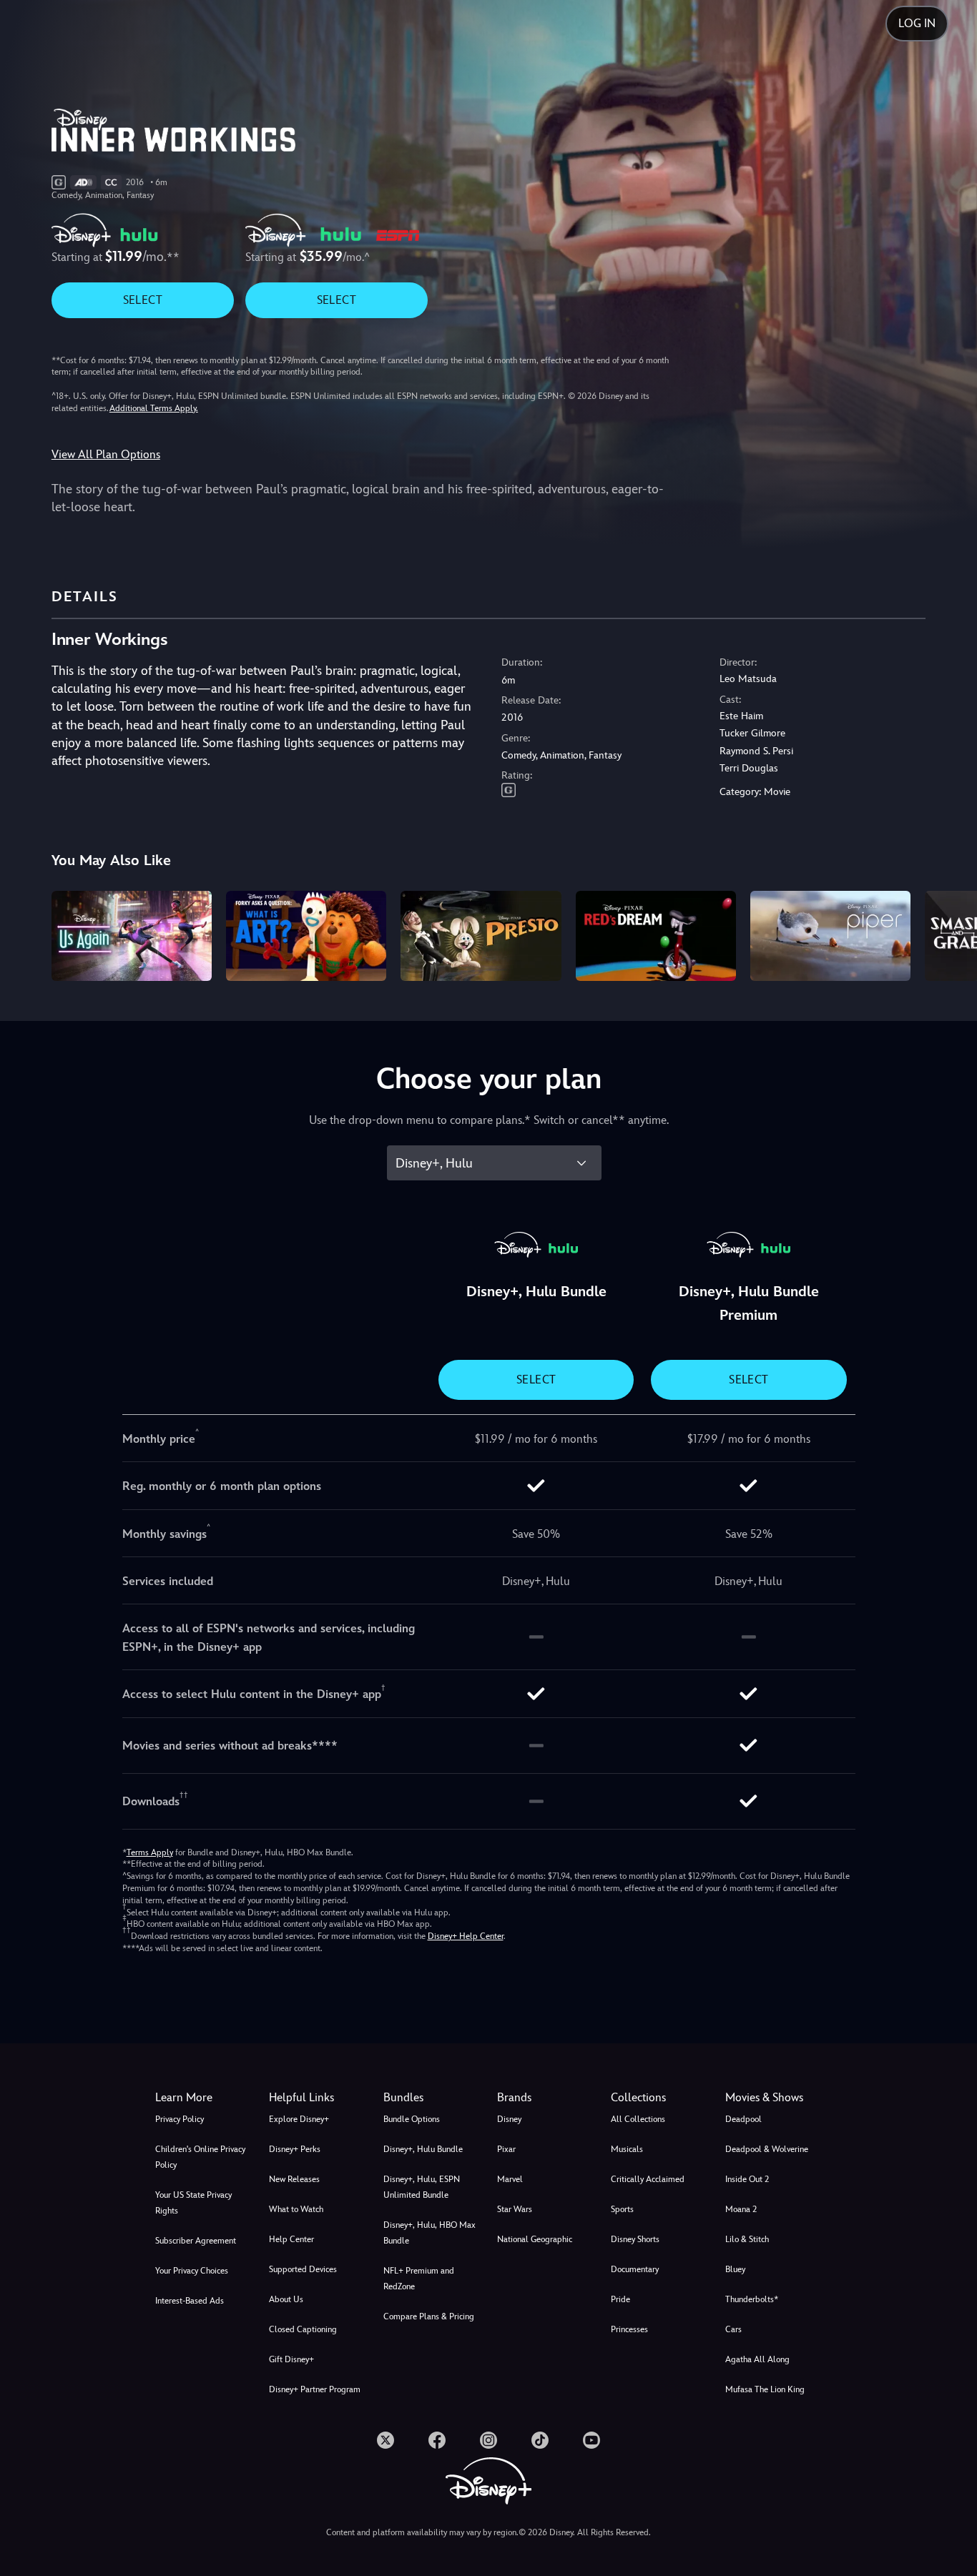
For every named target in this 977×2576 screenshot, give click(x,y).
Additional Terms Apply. (154, 408)
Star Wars (515, 2209)
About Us (286, 2299)
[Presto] (481, 936)
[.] (386, 2440)
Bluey (735, 2269)
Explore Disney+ (299, 2119)
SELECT (143, 300)
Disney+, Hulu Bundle (423, 2149)
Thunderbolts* (752, 2299)
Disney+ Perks (295, 2149)
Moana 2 (741, 2209)
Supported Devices (303, 2269)
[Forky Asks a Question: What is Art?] (306, 936)
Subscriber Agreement (196, 2241)
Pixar (506, 2149)
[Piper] (830, 936)
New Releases (294, 2179)
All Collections (638, 2119)
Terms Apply (150, 1852)
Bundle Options (412, 2119)
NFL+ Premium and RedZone (419, 2279)
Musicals (627, 2149)
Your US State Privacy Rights (193, 2203)
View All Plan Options (106, 454)
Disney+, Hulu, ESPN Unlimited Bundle (422, 2187)
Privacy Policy (180, 2119)
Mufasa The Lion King (765, 2389)
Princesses (629, 2329)
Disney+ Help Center (466, 1936)
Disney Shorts (635, 2239)
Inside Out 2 (747, 2179)
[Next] (949, 934)
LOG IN (917, 23)
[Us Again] (132, 936)
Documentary (635, 2269)
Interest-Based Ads (190, 2301)
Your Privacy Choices (192, 2271)
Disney (509, 2119)
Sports (622, 2209)
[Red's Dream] (656, 936)
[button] (317, 2098)
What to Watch (296, 2209)
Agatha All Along (757, 2359)
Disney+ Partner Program (315, 2389)
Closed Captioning (303, 2329)
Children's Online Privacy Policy (200, 2157)
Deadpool (743, 2119)
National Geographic (535, 2239)
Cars (733, 2329)
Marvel (510, 2179)
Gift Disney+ (291, 2359)
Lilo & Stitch (747, 2239)
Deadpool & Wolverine (767, 2149)
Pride (620, 2299)
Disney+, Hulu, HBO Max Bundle (429, 2233)
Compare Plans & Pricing (429, 2316)
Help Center (291, 2239)
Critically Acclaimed (648, 2179)
